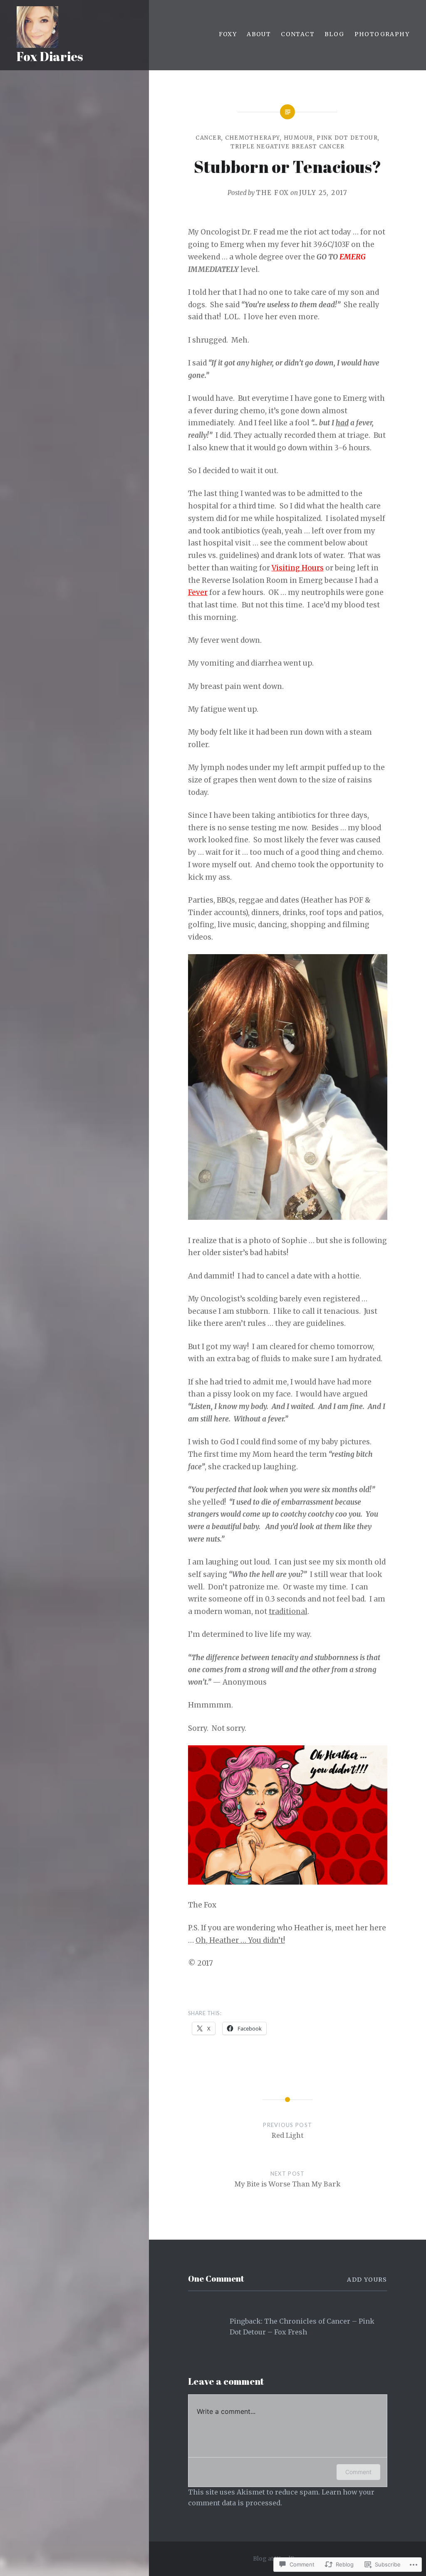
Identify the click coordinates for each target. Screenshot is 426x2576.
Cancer (208, 138)
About (259, 34)
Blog (334, 34)
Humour (298, 138)
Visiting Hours (298, 568)
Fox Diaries (50, 56)
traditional (288, 1611)
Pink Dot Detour (347, 138)
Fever (198, 592)
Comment (358, 2472)
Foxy (228, 34)
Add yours (367, 2280)
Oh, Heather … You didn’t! (240, 1940)
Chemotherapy (253, 138)
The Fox (272, 193)
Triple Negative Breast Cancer (288, 147)
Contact (298, 34)
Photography (382, 34)
